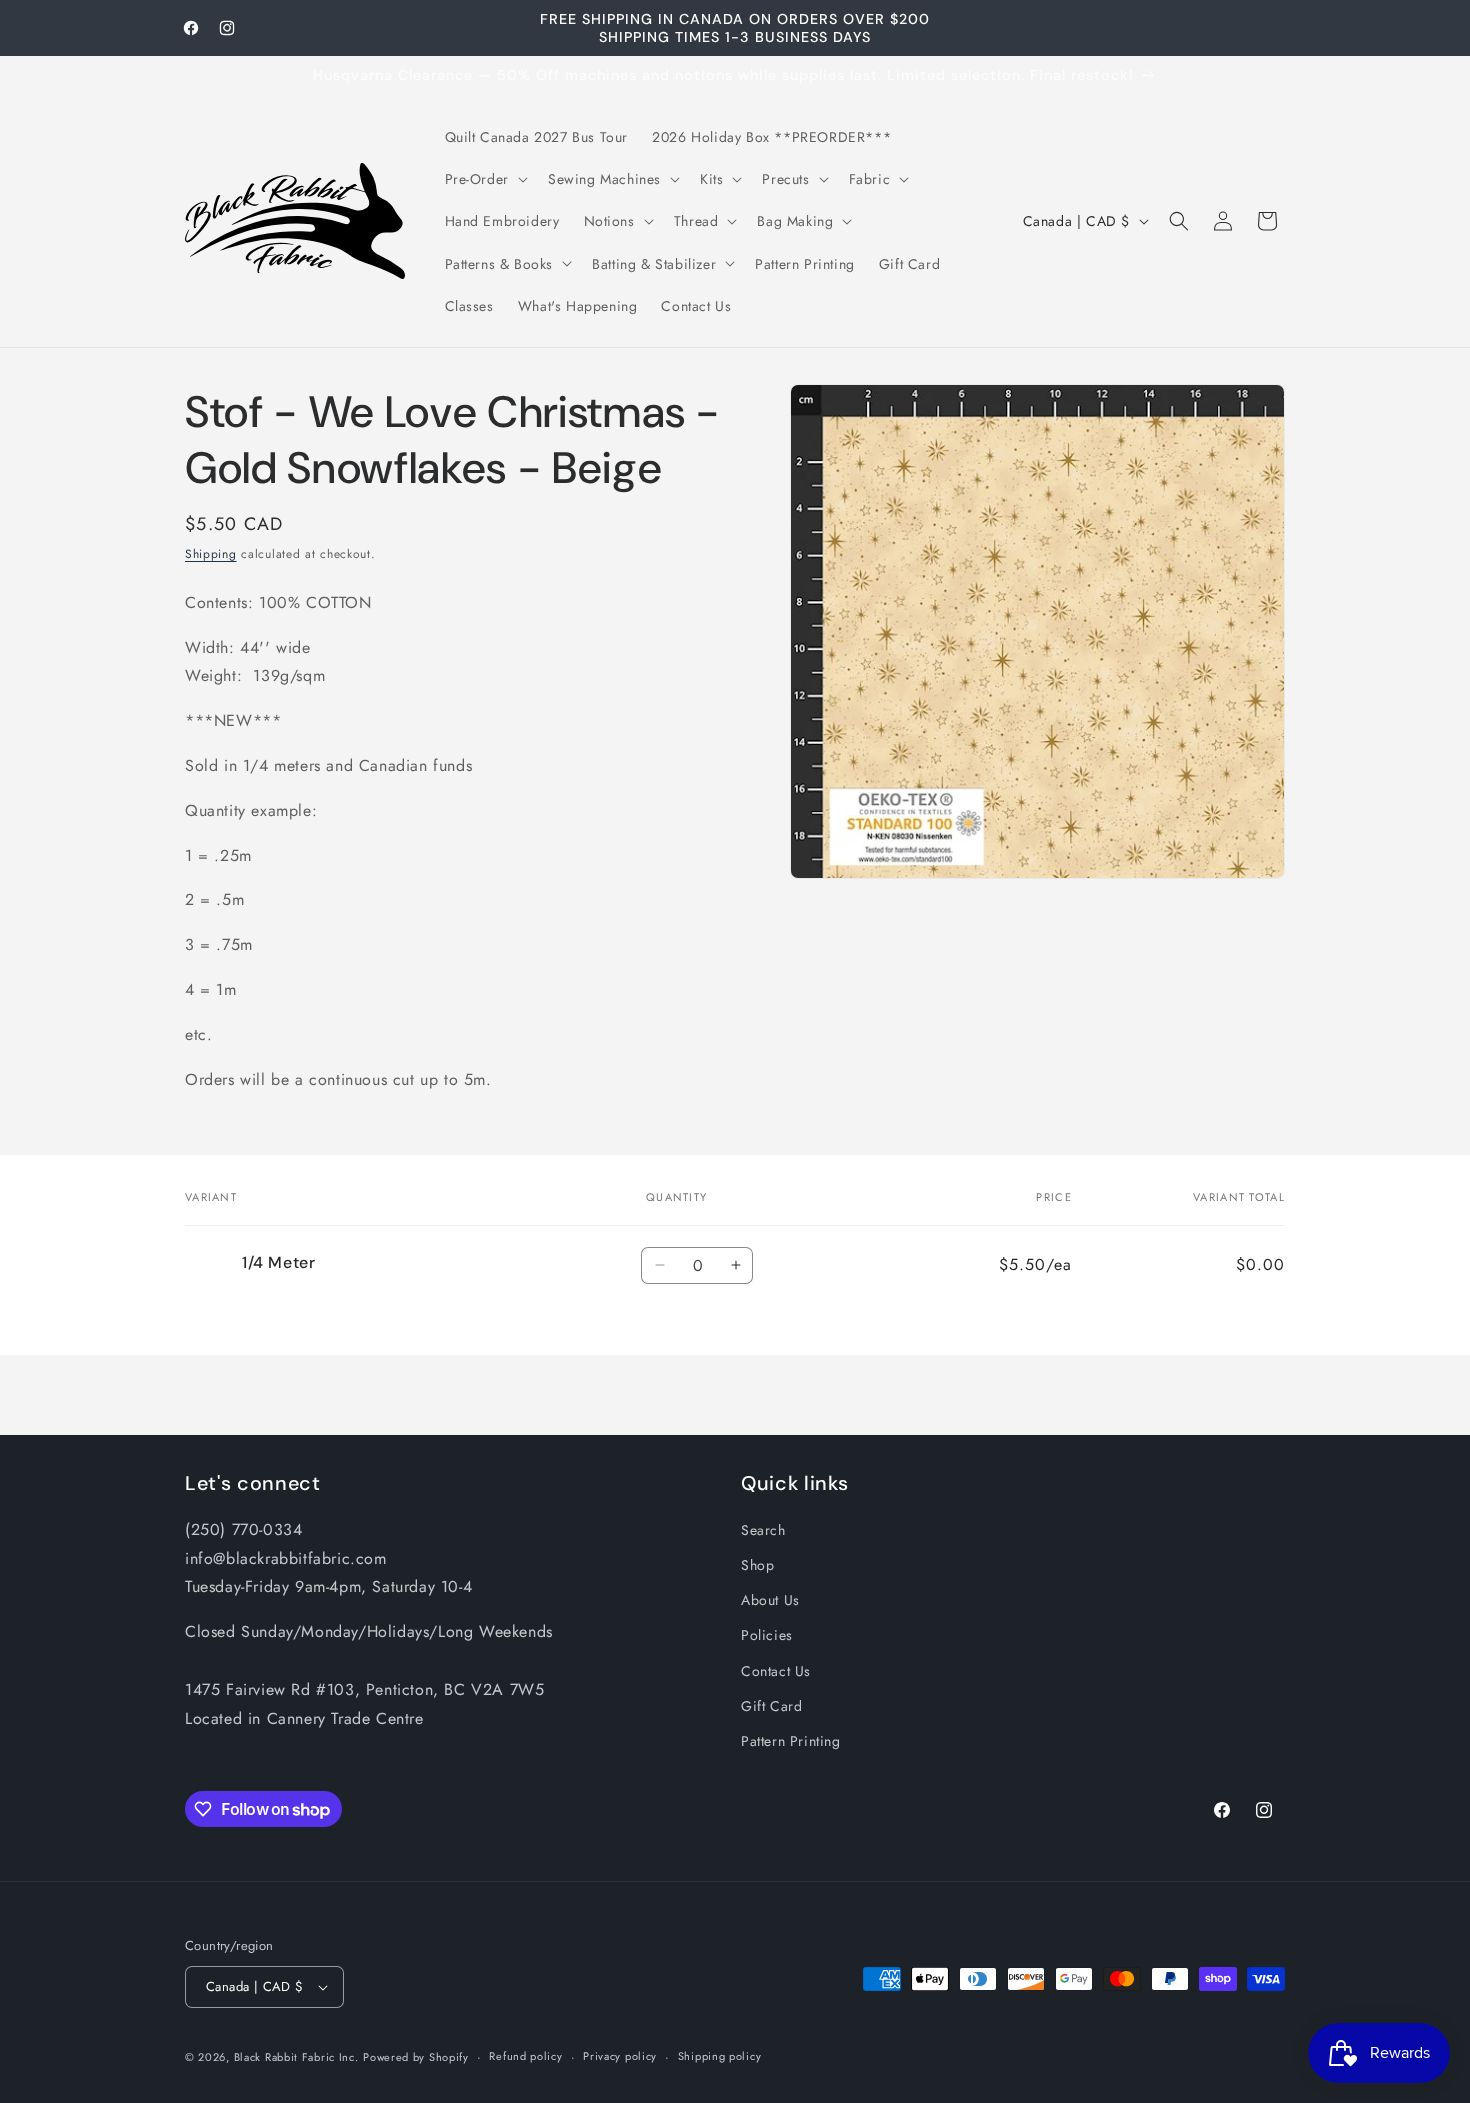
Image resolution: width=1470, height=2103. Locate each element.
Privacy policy (620, 2056)
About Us (770, 1600)
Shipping (211, 554)
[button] (484, 179)
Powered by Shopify (416, 2057)
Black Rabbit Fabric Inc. (296, 2057)
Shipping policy (720, 2056)
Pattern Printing (791, 1741)
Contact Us (776, 1671)
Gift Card (771, 1706)
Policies (767, 1635)
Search (763, 1530)
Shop (757, 1565)
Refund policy (525, 2056)
